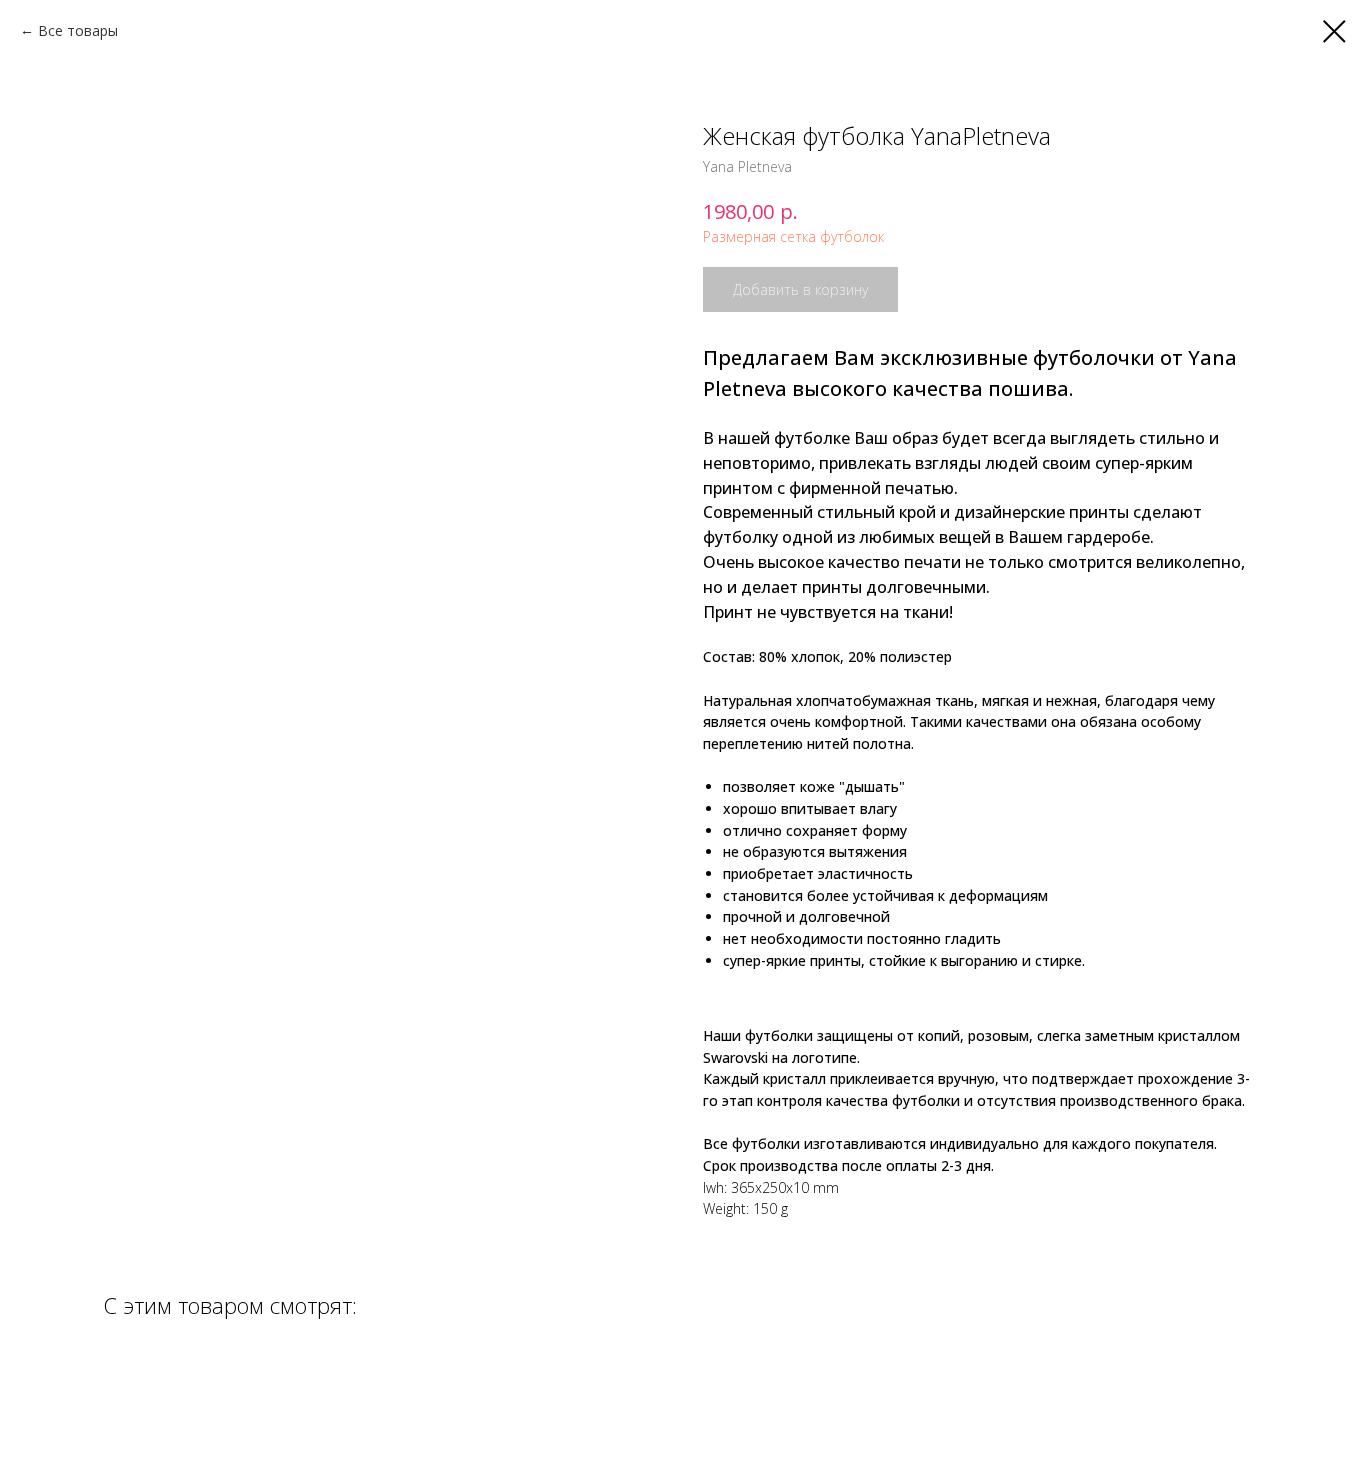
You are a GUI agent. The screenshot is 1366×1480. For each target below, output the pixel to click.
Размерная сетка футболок (793, 236)
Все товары (78, 30)
